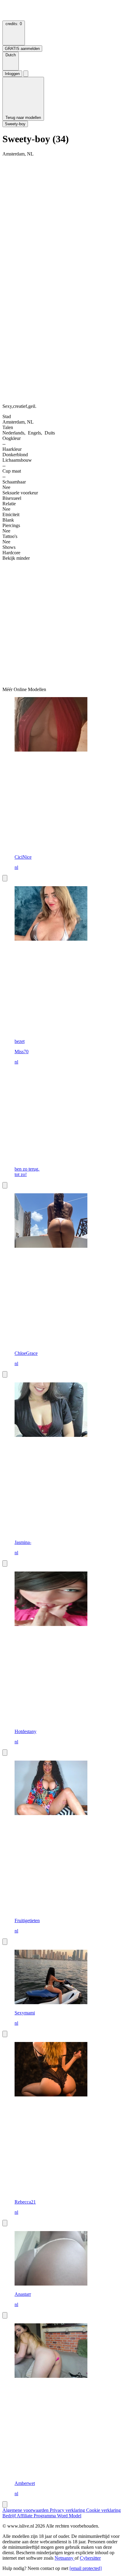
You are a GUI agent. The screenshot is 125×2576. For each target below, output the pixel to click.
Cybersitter (90, 2558)
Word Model (69, 2516)
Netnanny (65, 2558)
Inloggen (12, 74)
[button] (11, 61)
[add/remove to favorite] (5, 878)
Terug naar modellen (23, 118)
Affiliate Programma (37, 2516)
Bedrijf (10, 2516)
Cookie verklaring (103, 2510)
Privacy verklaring (68, 2510)
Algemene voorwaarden (26, 2510)
